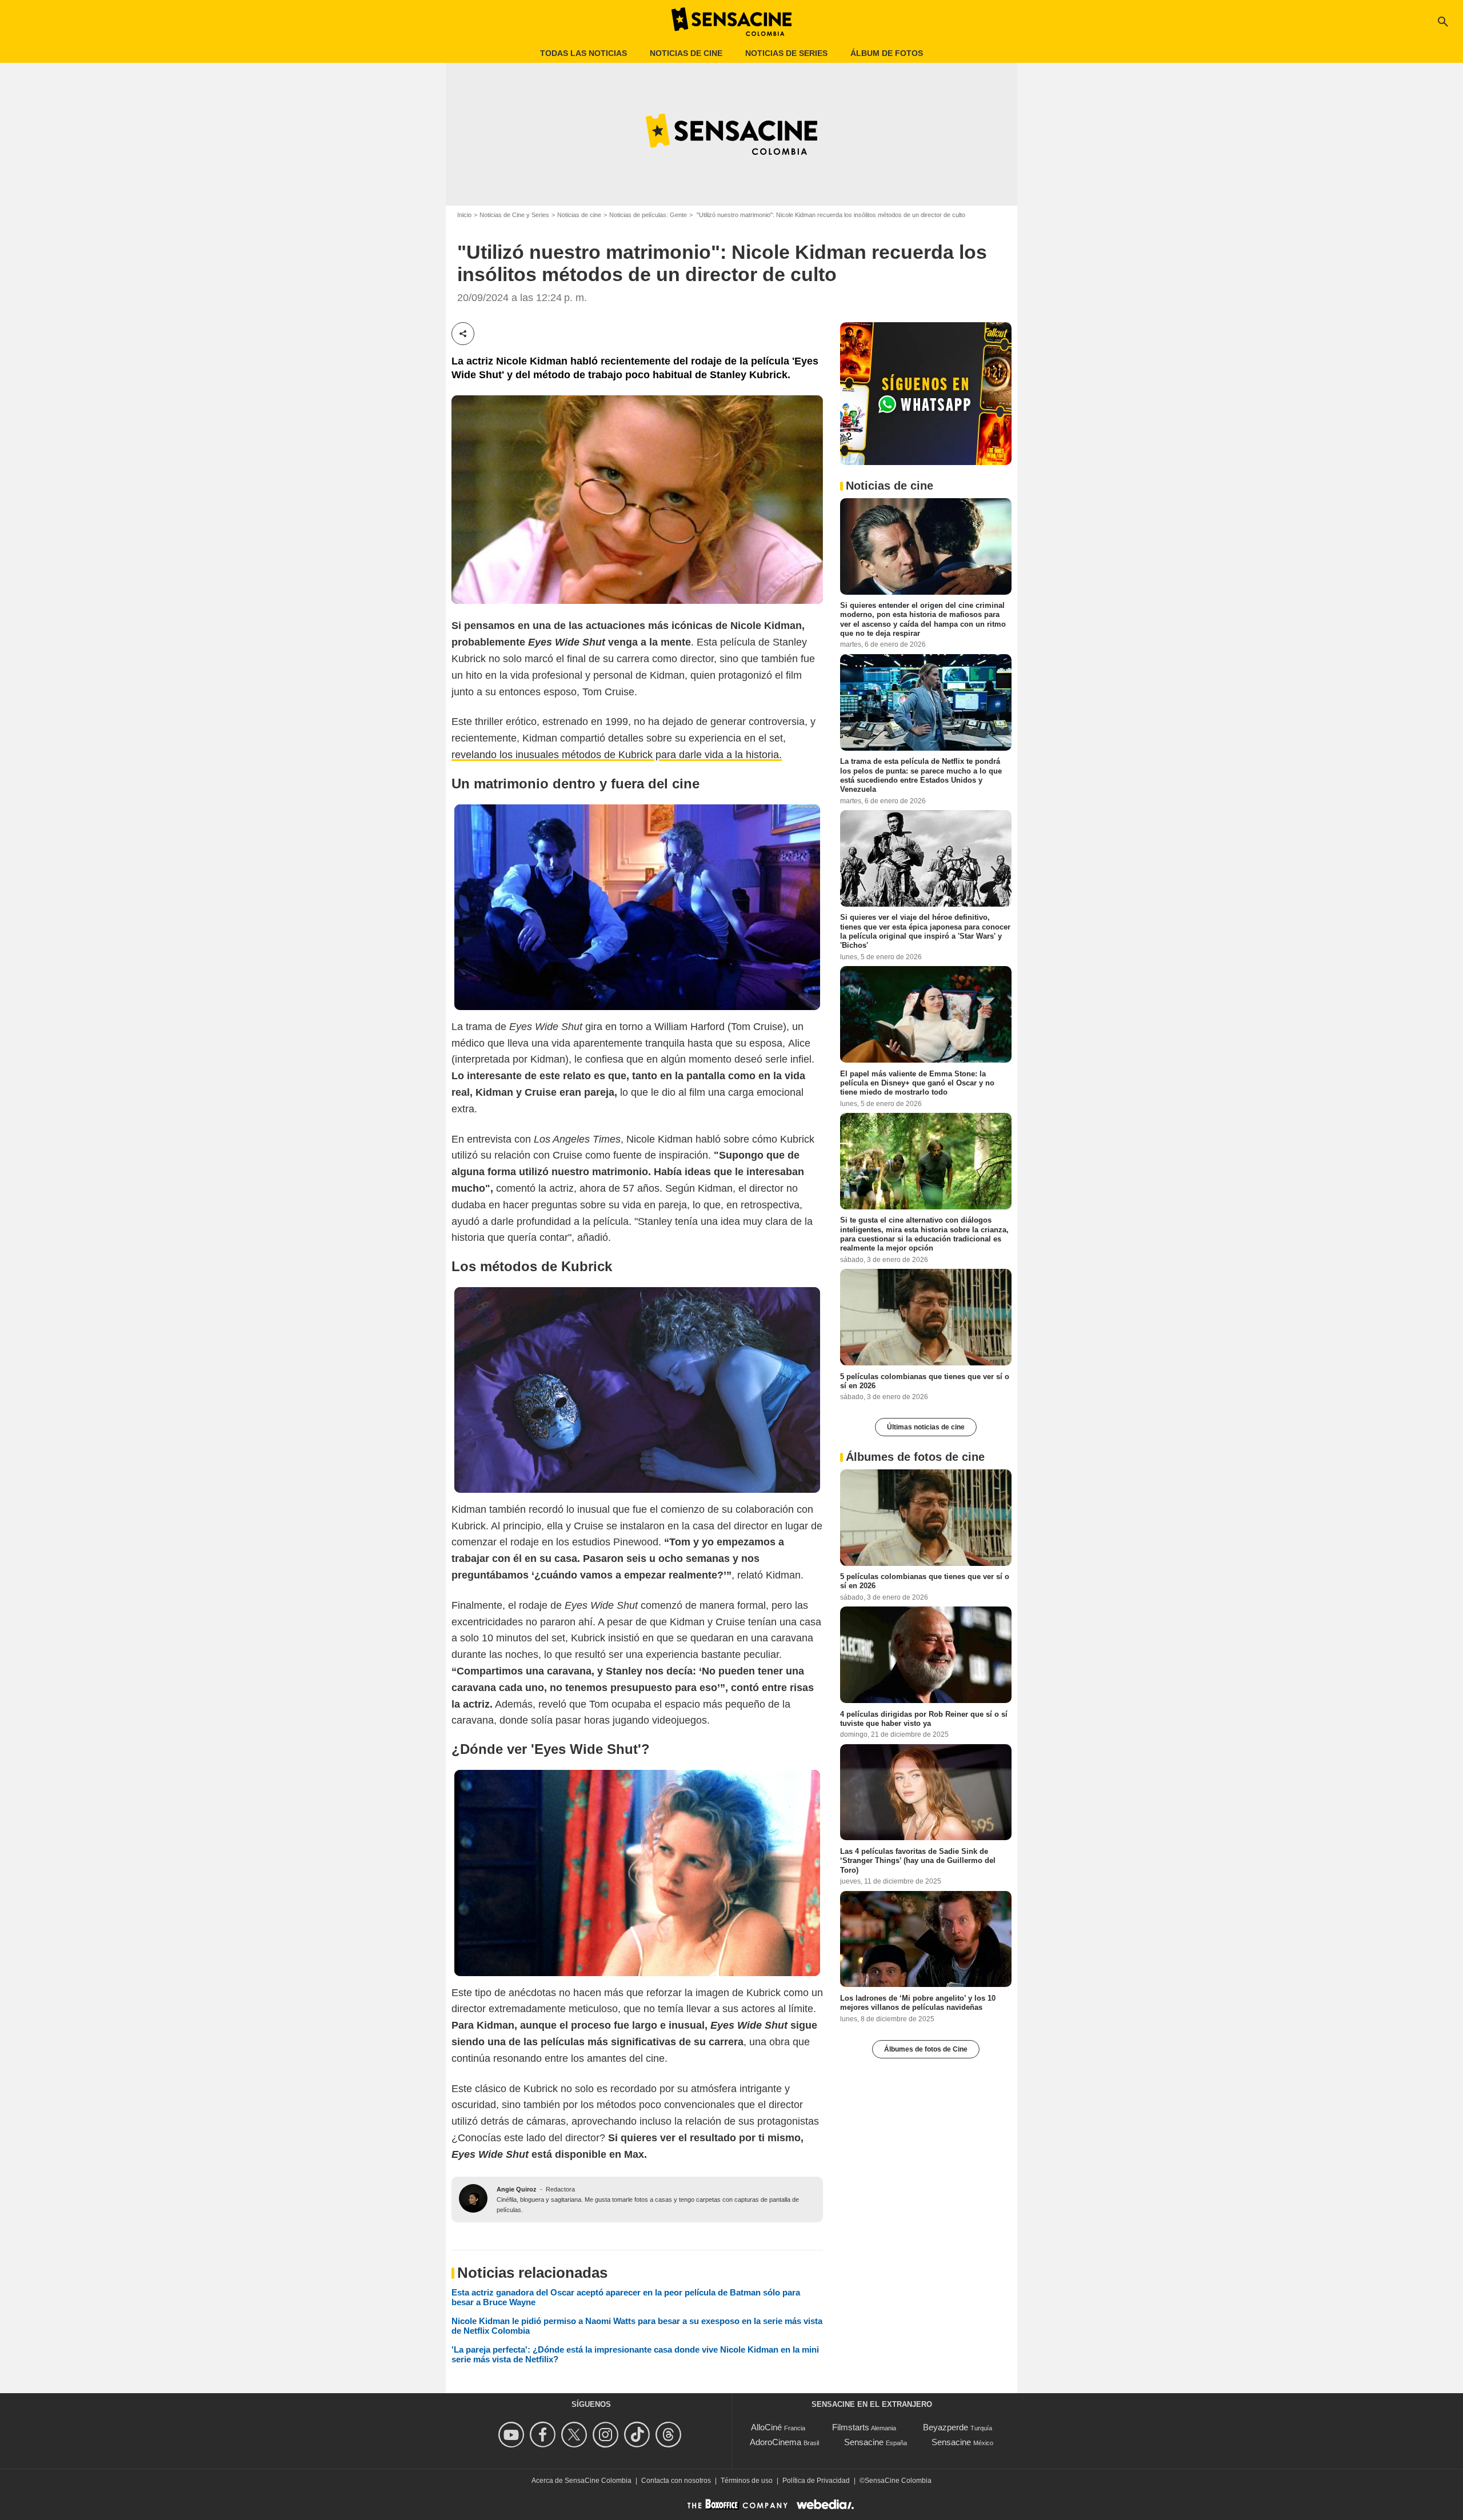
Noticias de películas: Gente (648, 215)
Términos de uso (747, 2481)
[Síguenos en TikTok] (639, 2435)
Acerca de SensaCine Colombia (581, 2481)
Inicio (464, 215)
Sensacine (864, 2442)
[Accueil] (731, 22)
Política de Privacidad (816, 2481)
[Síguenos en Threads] (670, 2435)
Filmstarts (851, 2427)
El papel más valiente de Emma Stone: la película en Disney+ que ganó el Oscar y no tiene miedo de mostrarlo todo (917, 1083)
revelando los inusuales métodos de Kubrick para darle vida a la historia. (617, 755)
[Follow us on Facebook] (544, 2435)
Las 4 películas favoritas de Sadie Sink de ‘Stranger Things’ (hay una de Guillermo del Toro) (918, 1860)
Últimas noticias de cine (926, 1427)
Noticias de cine (686, 53)
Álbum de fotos (887, 53)
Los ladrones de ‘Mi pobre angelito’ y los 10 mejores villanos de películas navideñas (918, 2002)
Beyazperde (946, 2427)
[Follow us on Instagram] (607, 2435)
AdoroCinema (776, 2442)
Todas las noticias (583, 53)
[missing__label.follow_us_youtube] (513, 2435)
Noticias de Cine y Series (514, 215)
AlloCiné (766, 2427)
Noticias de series (786, 53)
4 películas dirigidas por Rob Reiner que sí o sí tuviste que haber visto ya (924, 1718)
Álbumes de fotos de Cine (926, 2049)
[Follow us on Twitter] (576, 2435)
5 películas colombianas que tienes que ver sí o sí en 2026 (925, 1381)
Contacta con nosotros (676, 2481)
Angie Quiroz (517, 2189)
